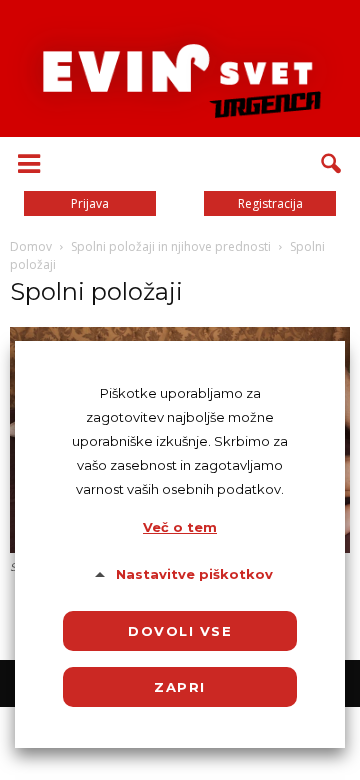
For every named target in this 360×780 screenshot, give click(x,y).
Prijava (90, 203)
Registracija (270, 203)
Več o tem (180, 527)
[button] (332, 164)
